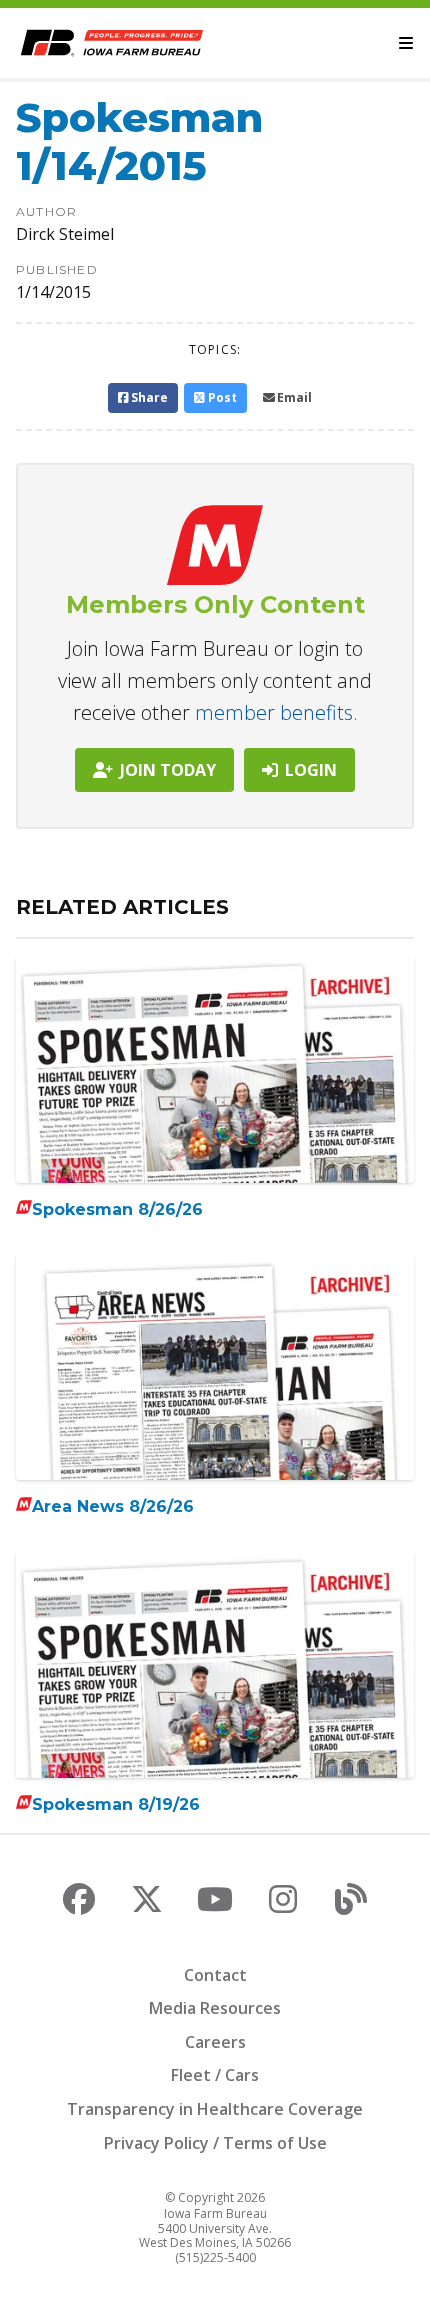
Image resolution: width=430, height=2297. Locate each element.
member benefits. (276, 712)
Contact (215, 1975)
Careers (215, 2042)
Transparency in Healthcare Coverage (215, 2109)
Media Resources (215, 2008)
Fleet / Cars (215, 2075)
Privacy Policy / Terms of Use (215, 2143)
